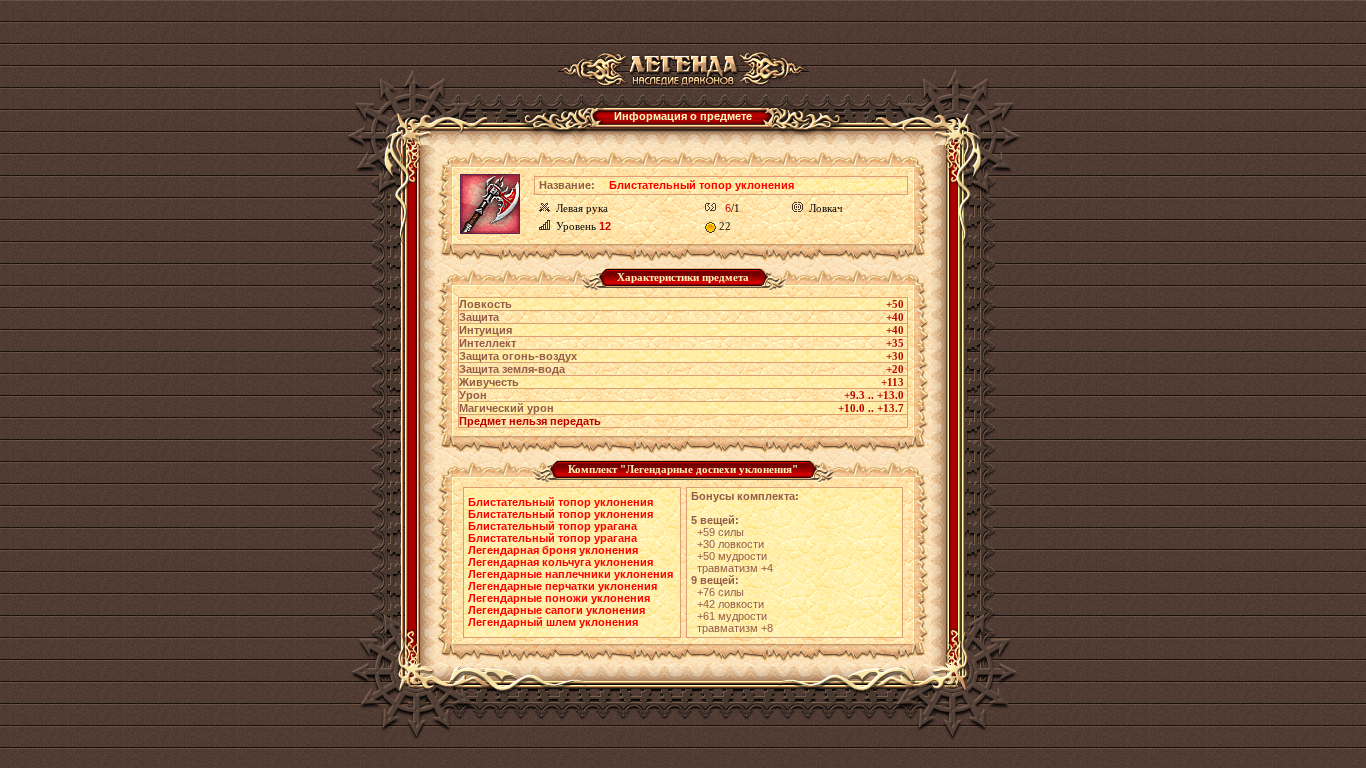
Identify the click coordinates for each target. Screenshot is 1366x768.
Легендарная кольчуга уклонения (560, 562)
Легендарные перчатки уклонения (562, 586)
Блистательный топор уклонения (560, 502)
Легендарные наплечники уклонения (570, 574)
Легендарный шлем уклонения (553, 622)
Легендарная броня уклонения (553, 550)
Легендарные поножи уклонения (559, 598)
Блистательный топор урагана (552, 526)
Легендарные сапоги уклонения (556, 610)
